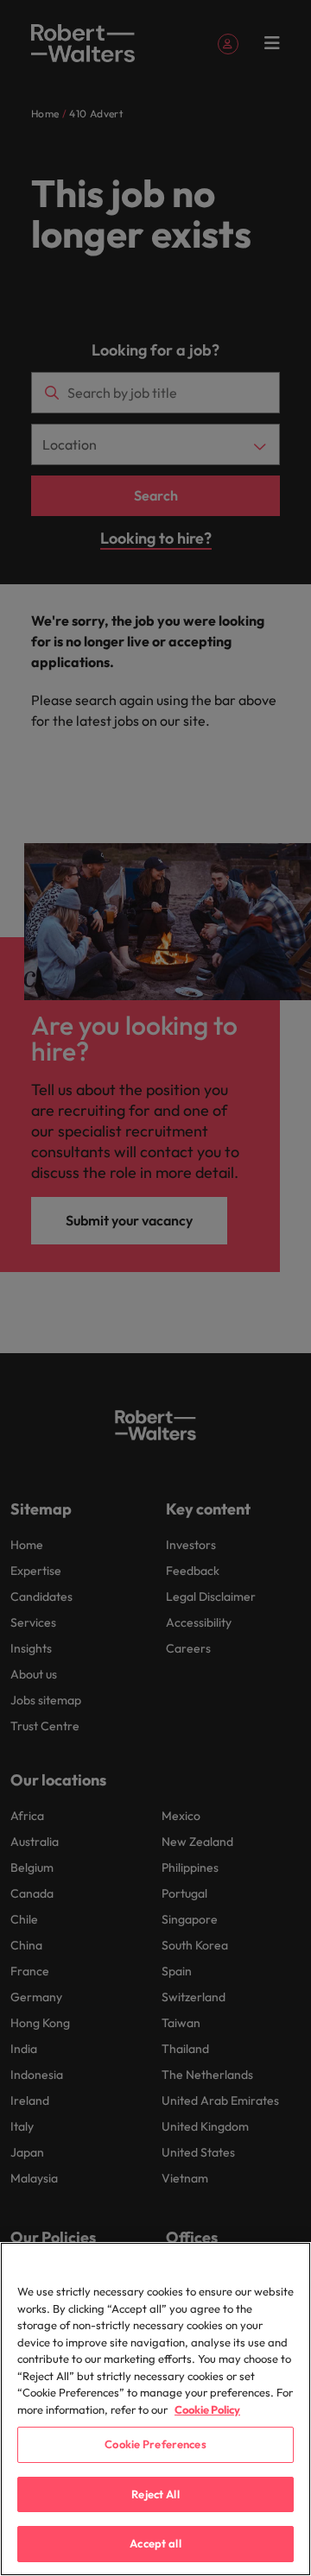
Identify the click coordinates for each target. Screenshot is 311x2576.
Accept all (155, 2543)
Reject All (155, 2494)
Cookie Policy (207, 2409)
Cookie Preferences (155, 2444)
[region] (155, 2409)
